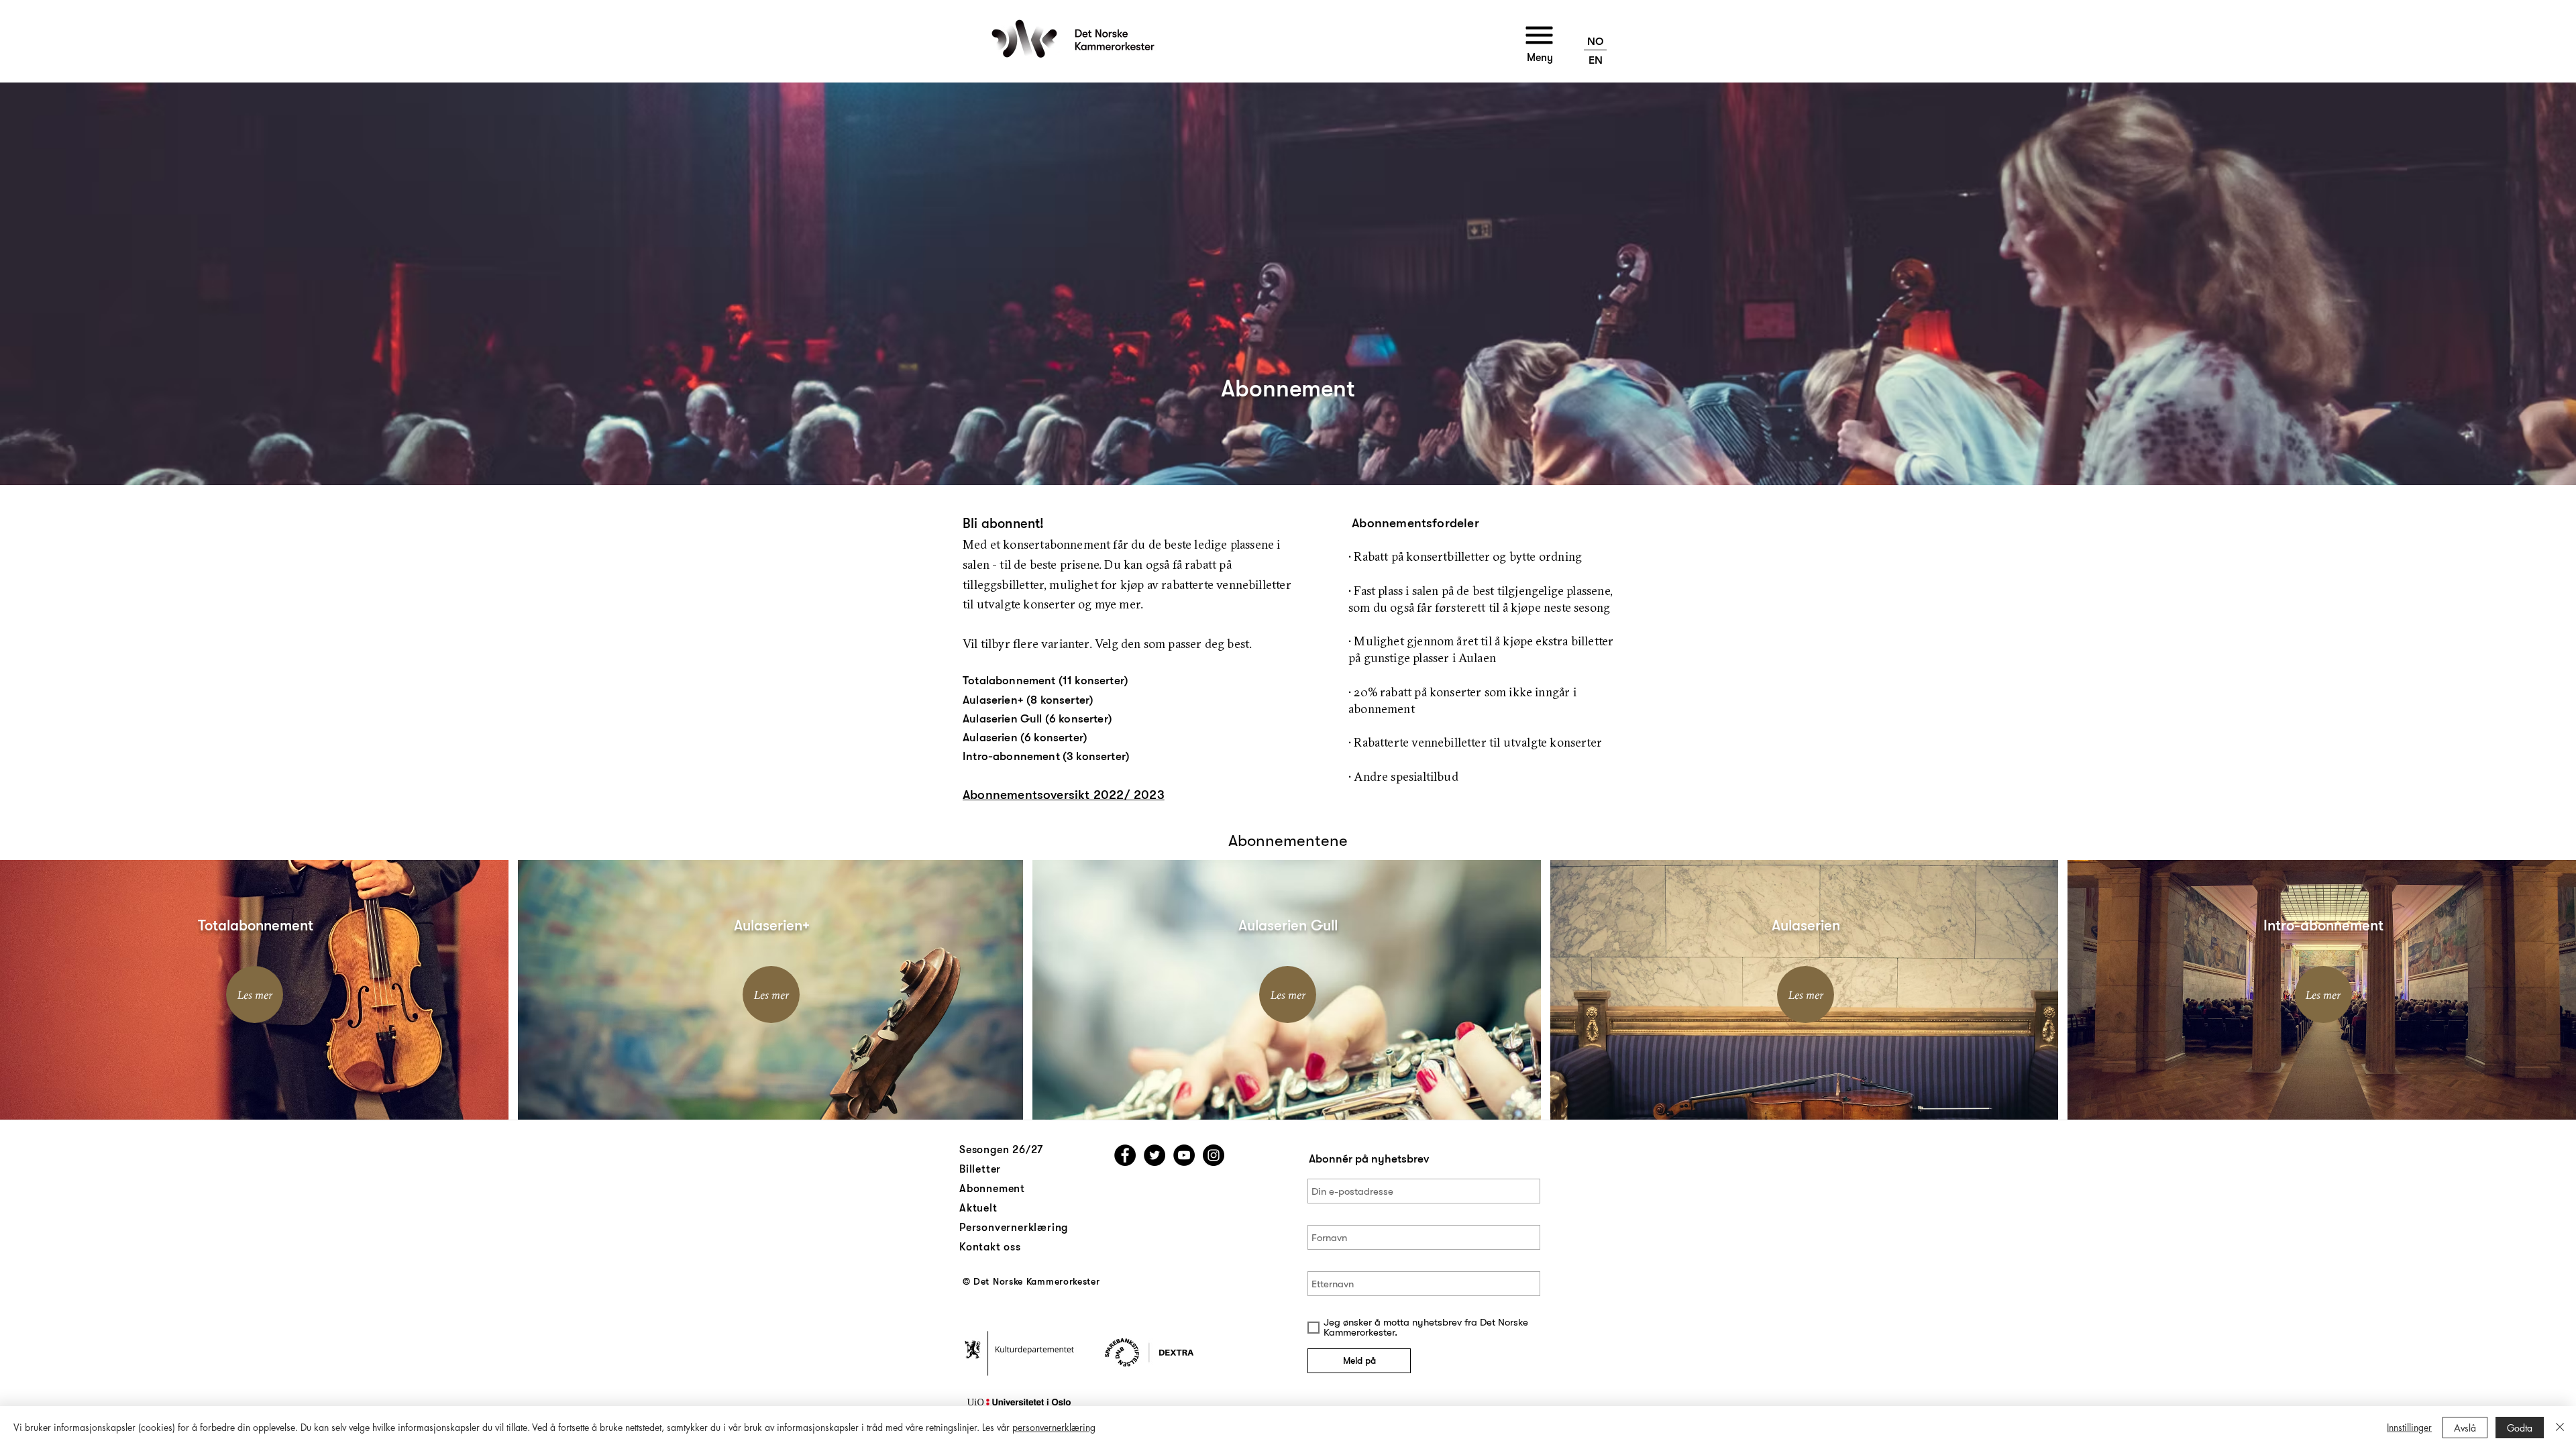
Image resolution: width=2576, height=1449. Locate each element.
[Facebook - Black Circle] (1125, 1155)
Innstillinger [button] (2409, 1427)
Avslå (2465, 1428)
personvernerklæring (1054, 1427)
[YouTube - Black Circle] (1184, 1155)
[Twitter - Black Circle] (1155, 1155)
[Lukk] (2560, 1428)
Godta (2520, 1428)
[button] (1540, 36)
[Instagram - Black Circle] (1214, 1155)
